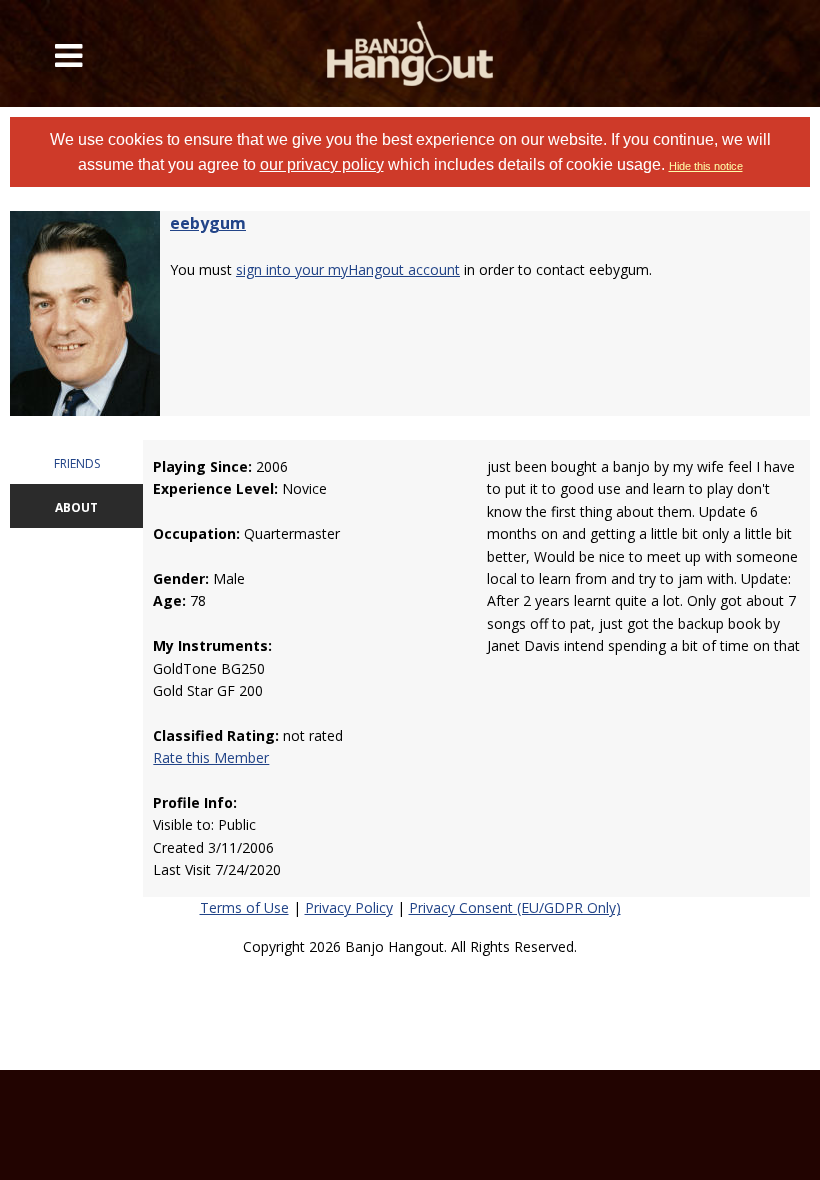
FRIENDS (77, 463)
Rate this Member (211, 757)
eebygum (208, 223)
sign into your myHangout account (348, 269)
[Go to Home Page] (410, 53)
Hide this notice (706, 166)
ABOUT (76, 507)
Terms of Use (244, 907)
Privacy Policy (349, 907)
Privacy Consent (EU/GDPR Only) (515, 907)
